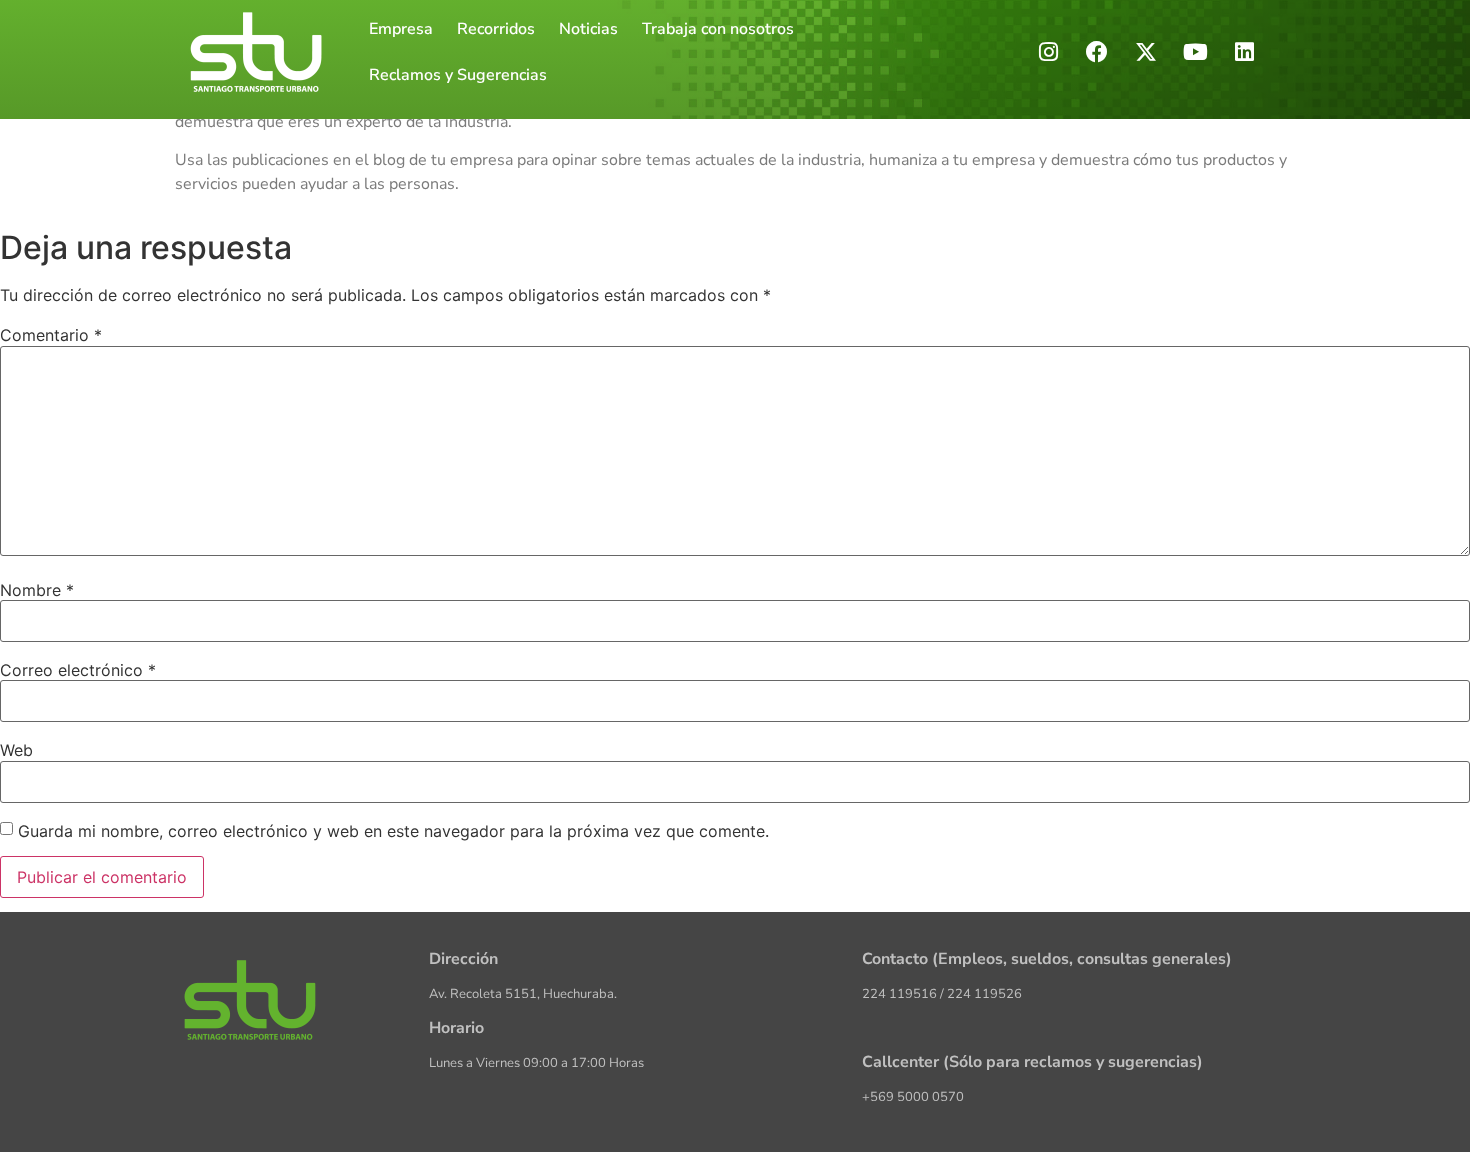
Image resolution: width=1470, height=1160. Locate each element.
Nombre (37, 590)
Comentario (51, 335)
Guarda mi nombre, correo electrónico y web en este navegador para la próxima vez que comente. (393, 831)
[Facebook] (1097, 52)
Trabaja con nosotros (718, 29)
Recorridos (496, 29)
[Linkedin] (1244, 52)
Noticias (588, 29)
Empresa (401, 29)
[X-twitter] (1146, 52)
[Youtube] (1195, 52)
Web (16, 750)
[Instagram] (1048, 52)
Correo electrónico (78, 670)
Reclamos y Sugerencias (458, 75)
